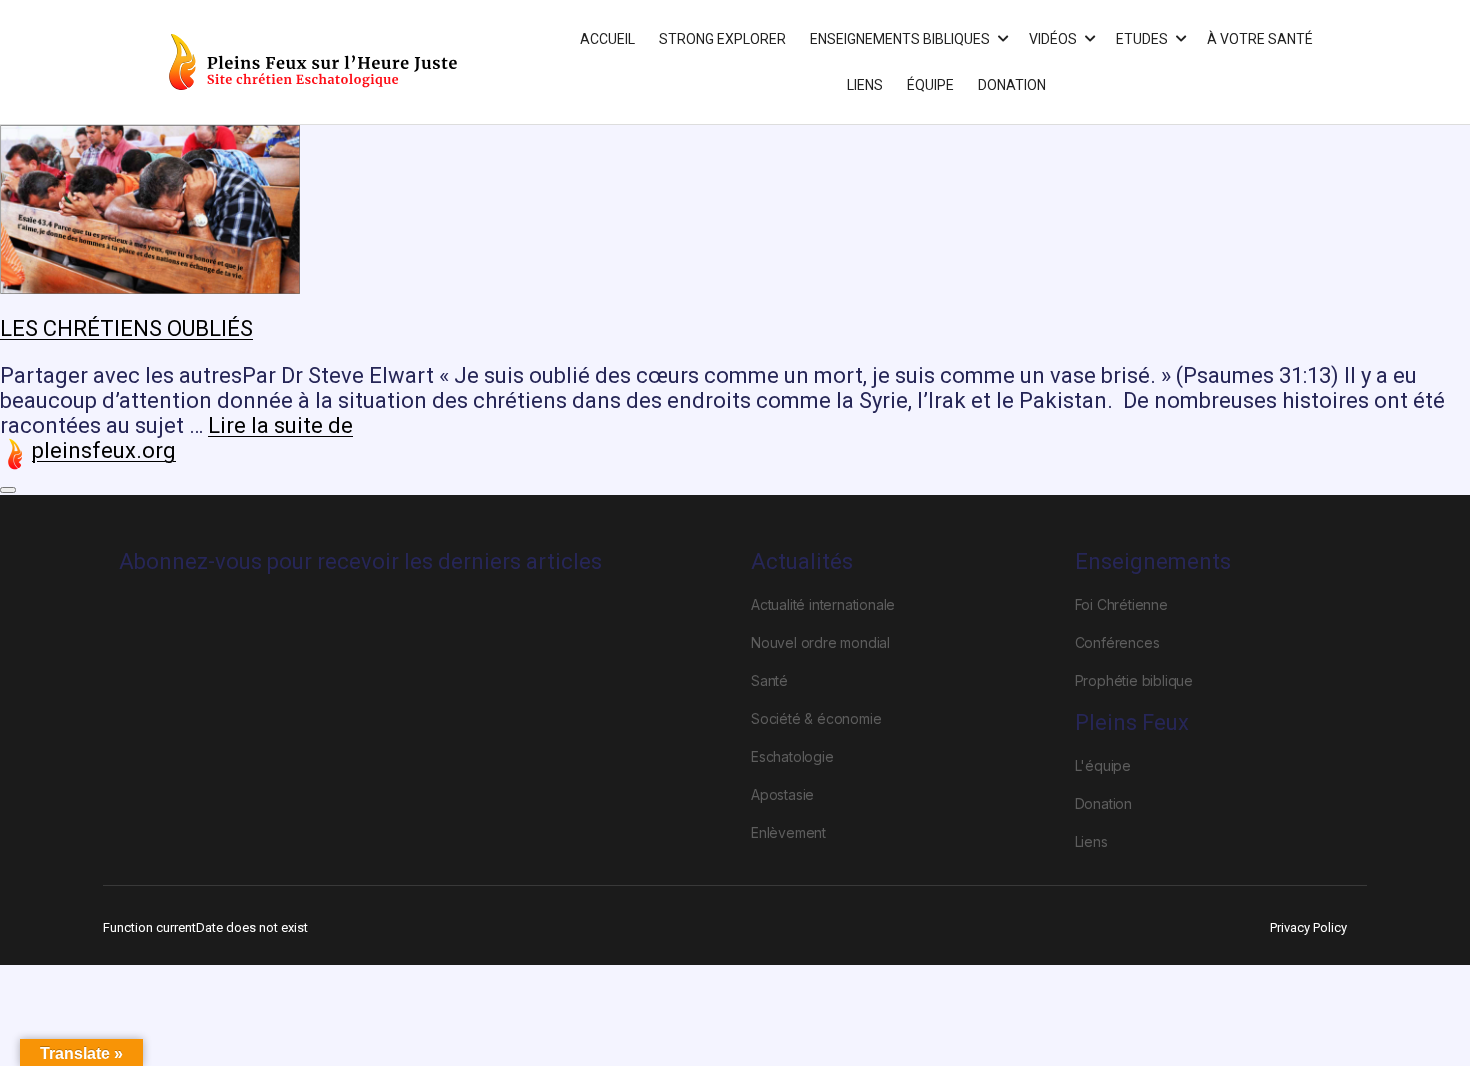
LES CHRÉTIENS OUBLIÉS (126, 328)
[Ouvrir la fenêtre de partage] (8, 490)
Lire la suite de (280, 425)
